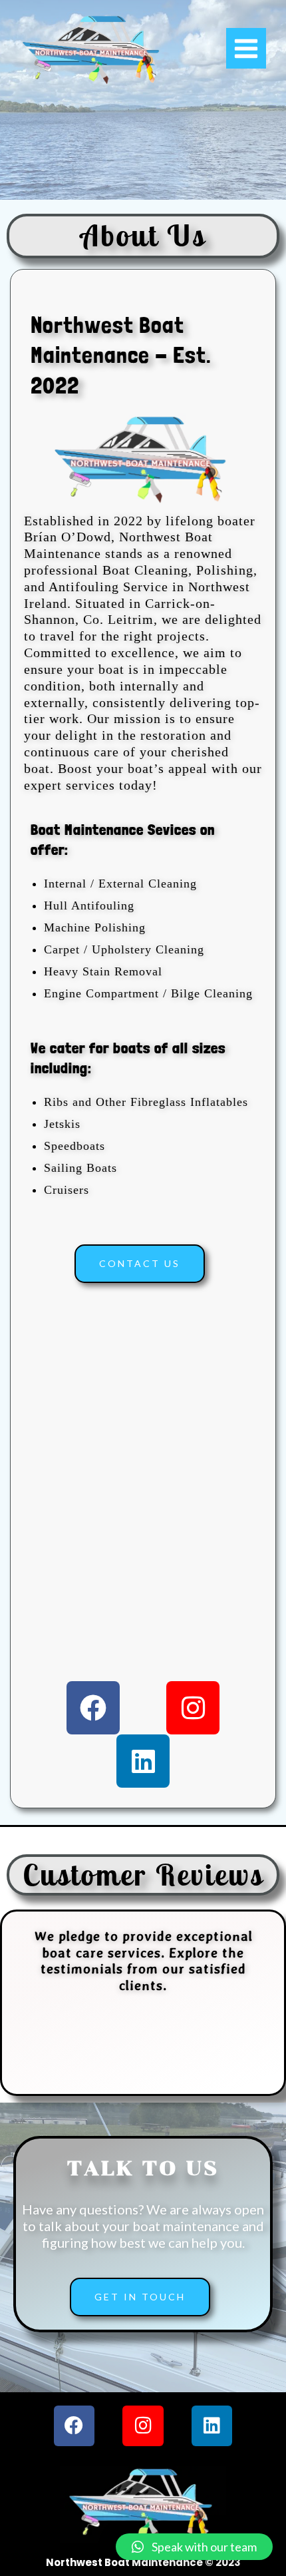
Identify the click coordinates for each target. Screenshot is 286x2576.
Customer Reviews (143, 1875)
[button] (194, 2547)
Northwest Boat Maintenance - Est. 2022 (121, 355)
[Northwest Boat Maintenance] (93, 50)
